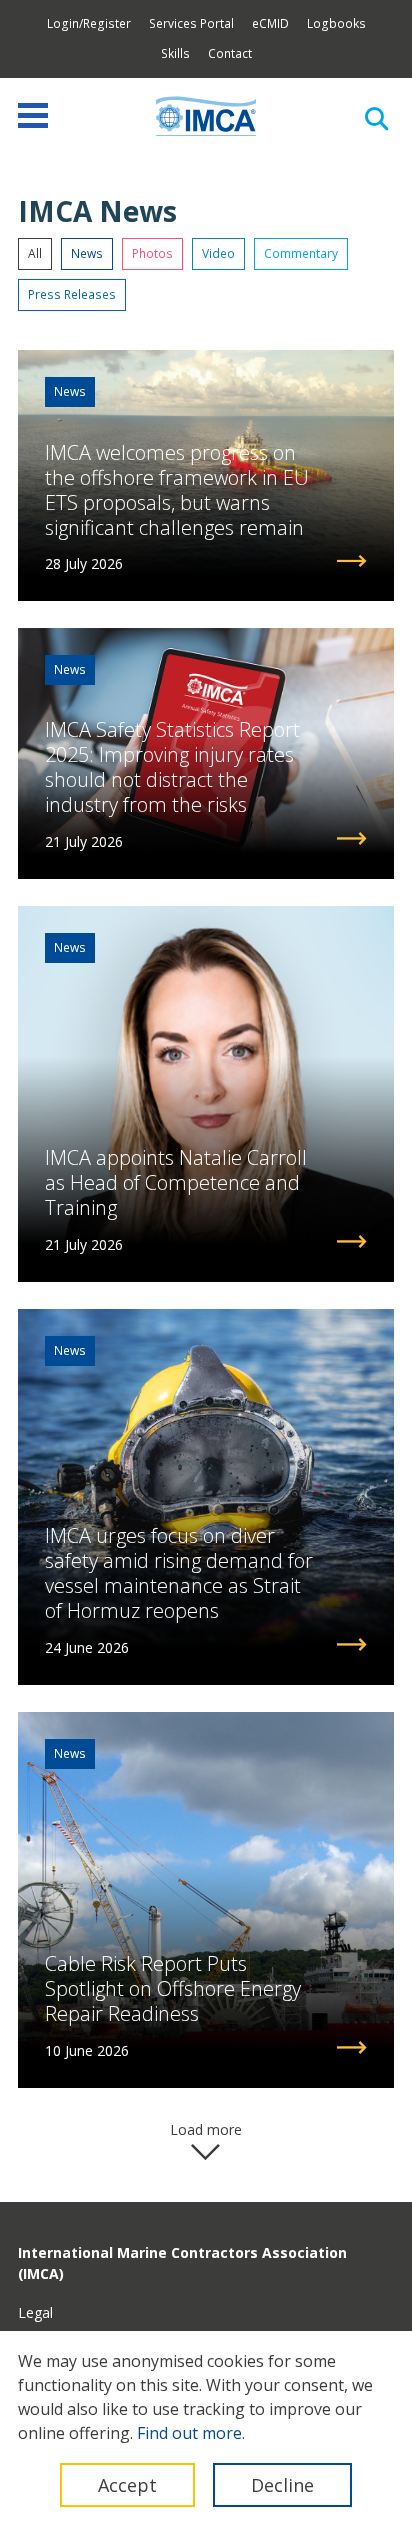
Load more (206, 2129)
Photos (152, 253)
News (87, 253)
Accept (127, 2485)
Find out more (189, 2433)
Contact (230, 53)
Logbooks (336, 23)
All (35, 253)
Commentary (301, 253)
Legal (35, 2312)
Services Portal (191, 23)
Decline (282, 2485)
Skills (175, 53)
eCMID (270, 23)
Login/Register (89, 23)
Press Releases (72, 294)
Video (218, 253)
